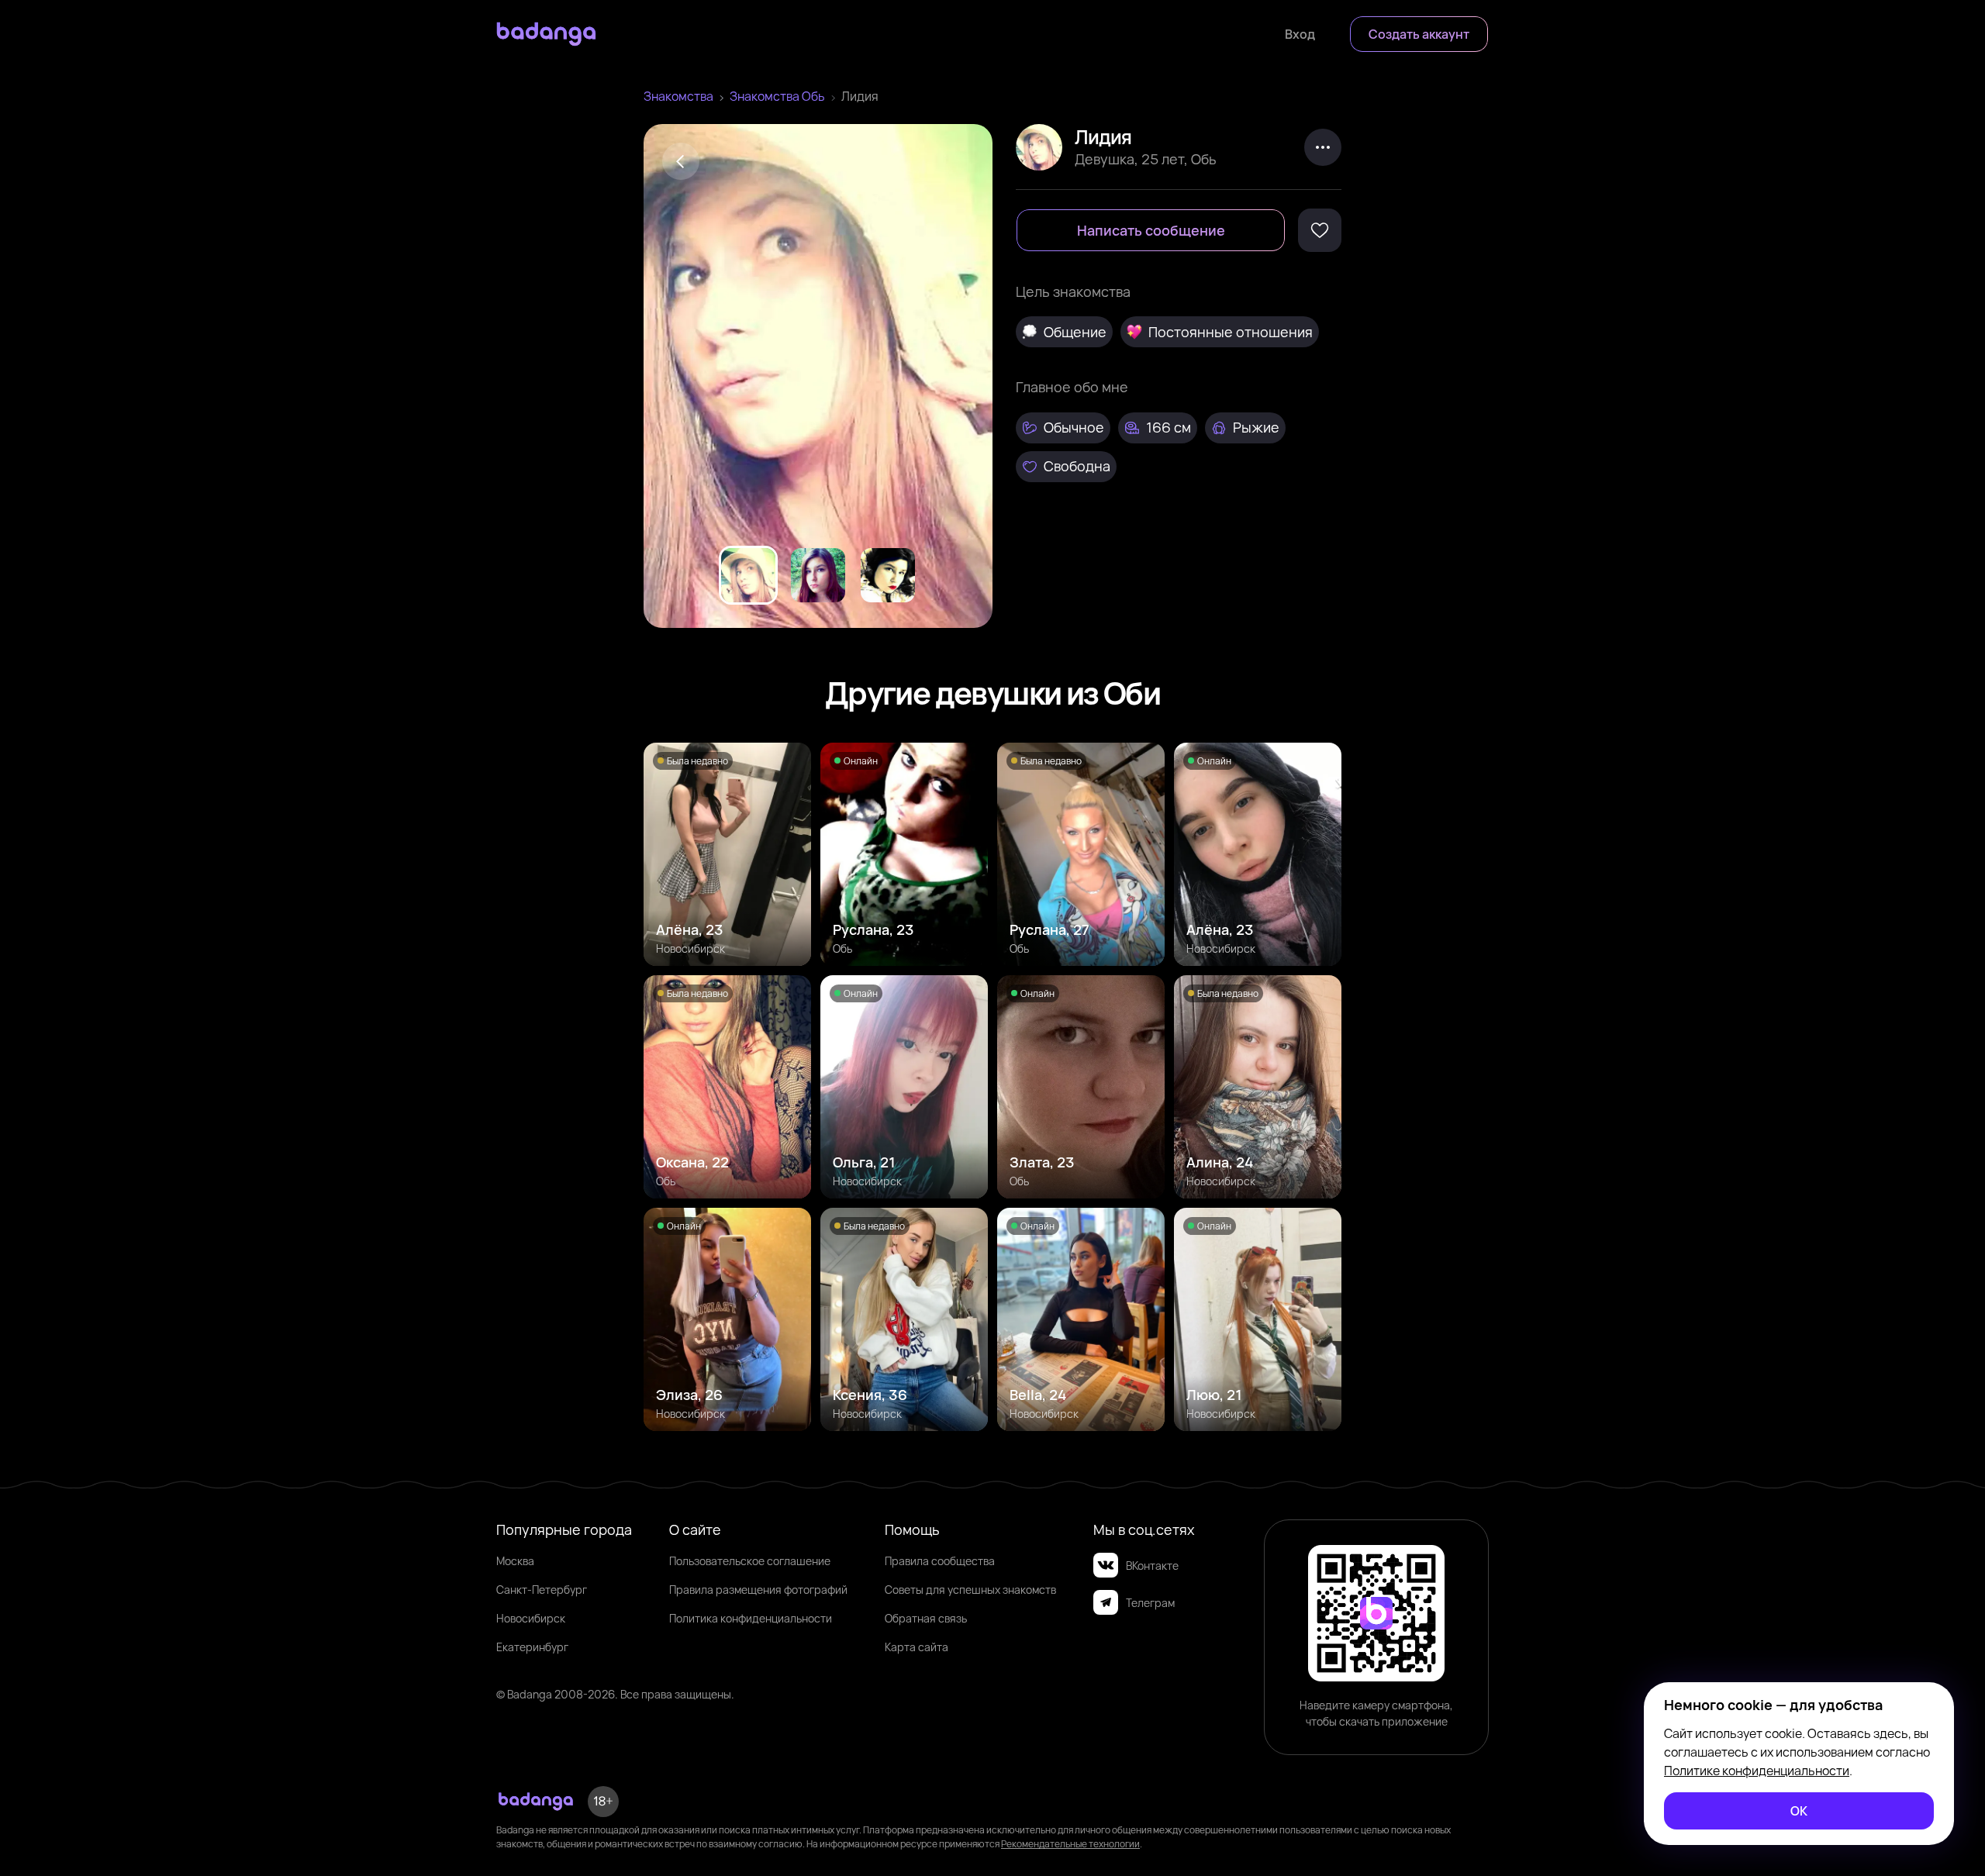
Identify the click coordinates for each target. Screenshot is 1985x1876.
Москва (515, 1561)
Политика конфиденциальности (751, 1618)
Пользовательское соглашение (750, 1561)
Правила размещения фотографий (758, 1590)
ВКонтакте (1152, 1566)
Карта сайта (917, 1647)
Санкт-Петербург (542, 1590)
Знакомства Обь (777, 96)
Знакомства (678, 96)
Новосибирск (531, 1618)
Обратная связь (926, 1618)
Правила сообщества (940, 1561)
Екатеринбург (532, 1647)
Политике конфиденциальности (1757, 1771)
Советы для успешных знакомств (970, 1590)
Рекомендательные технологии (1070, 1844)
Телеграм (1150, 1603)
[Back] (681, 161)
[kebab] (1323, 147)
